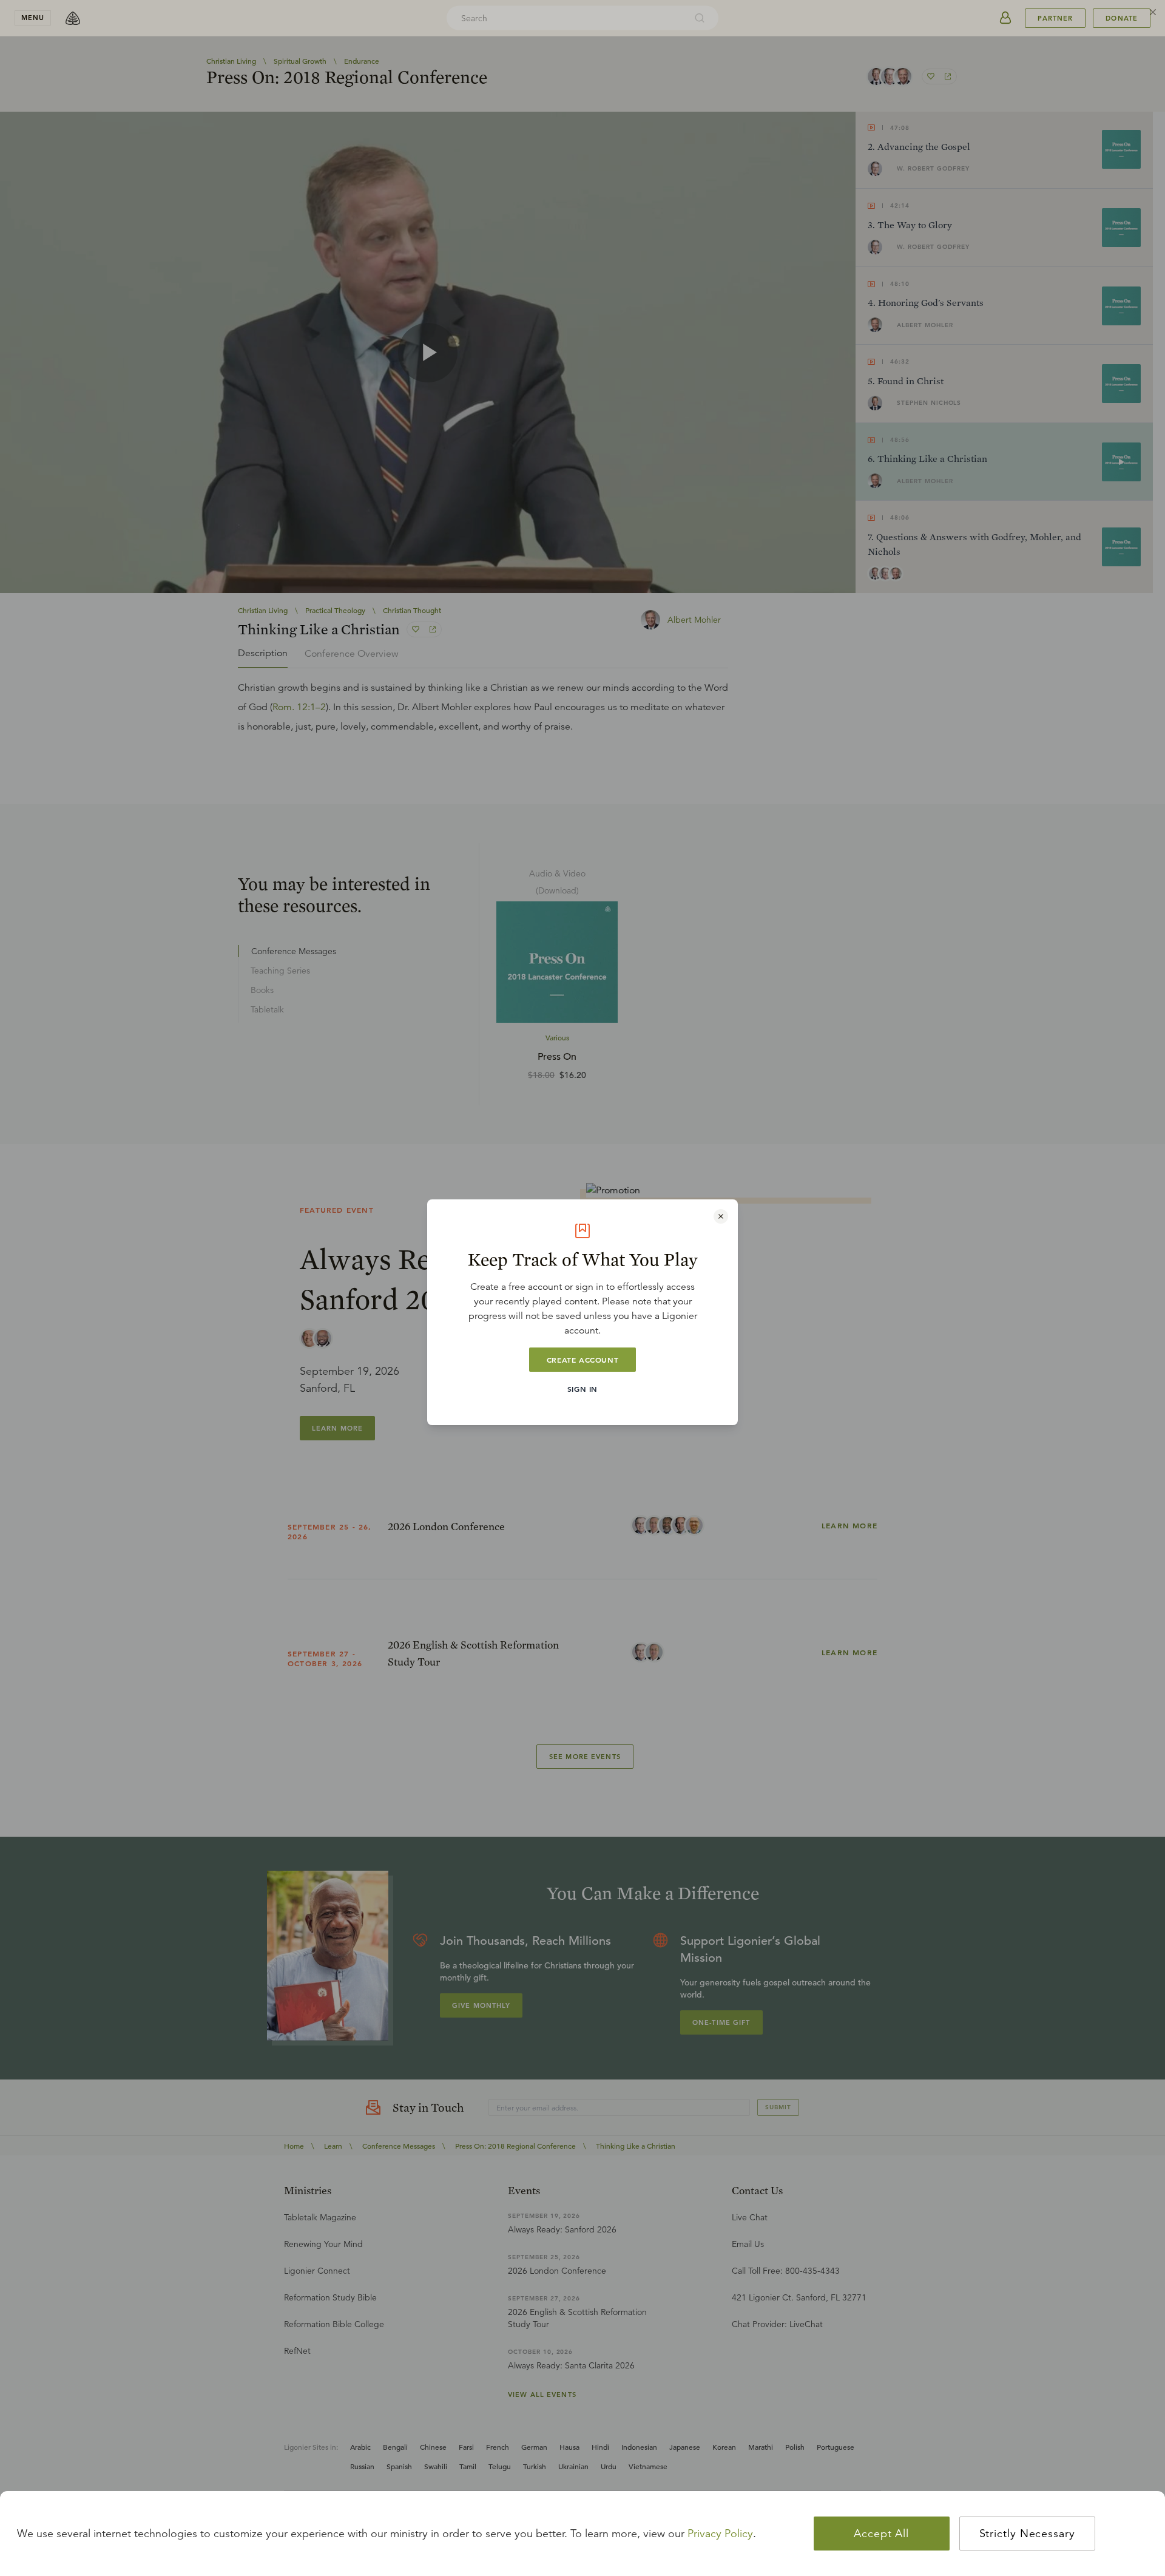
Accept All (881, 2534)
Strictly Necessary (1027, 2534)
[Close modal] (721, 1216)
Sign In (582, 1389)
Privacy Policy (720, 2534)
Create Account (582, 1360)
